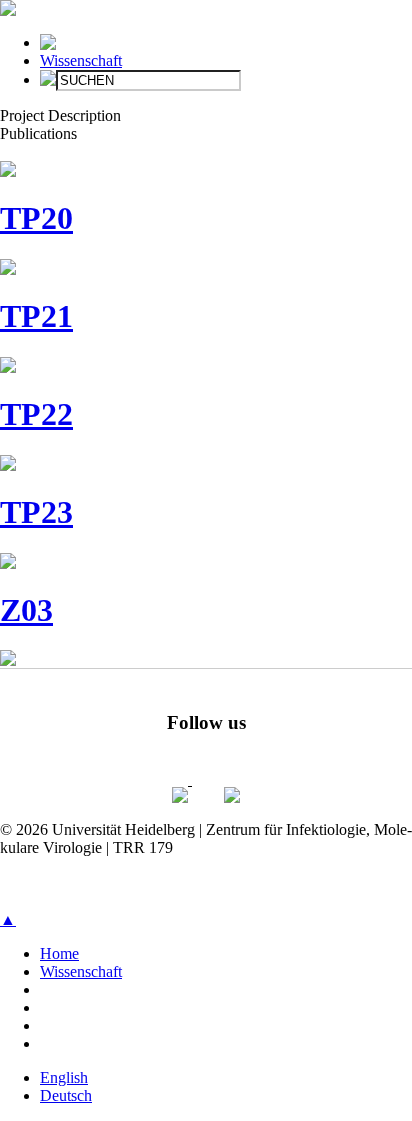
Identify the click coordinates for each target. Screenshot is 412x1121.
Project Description (60, 115)
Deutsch (66, 1095)
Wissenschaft (81, 60)
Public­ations (38, 133)
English (64, 1077)
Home (59, 953)
